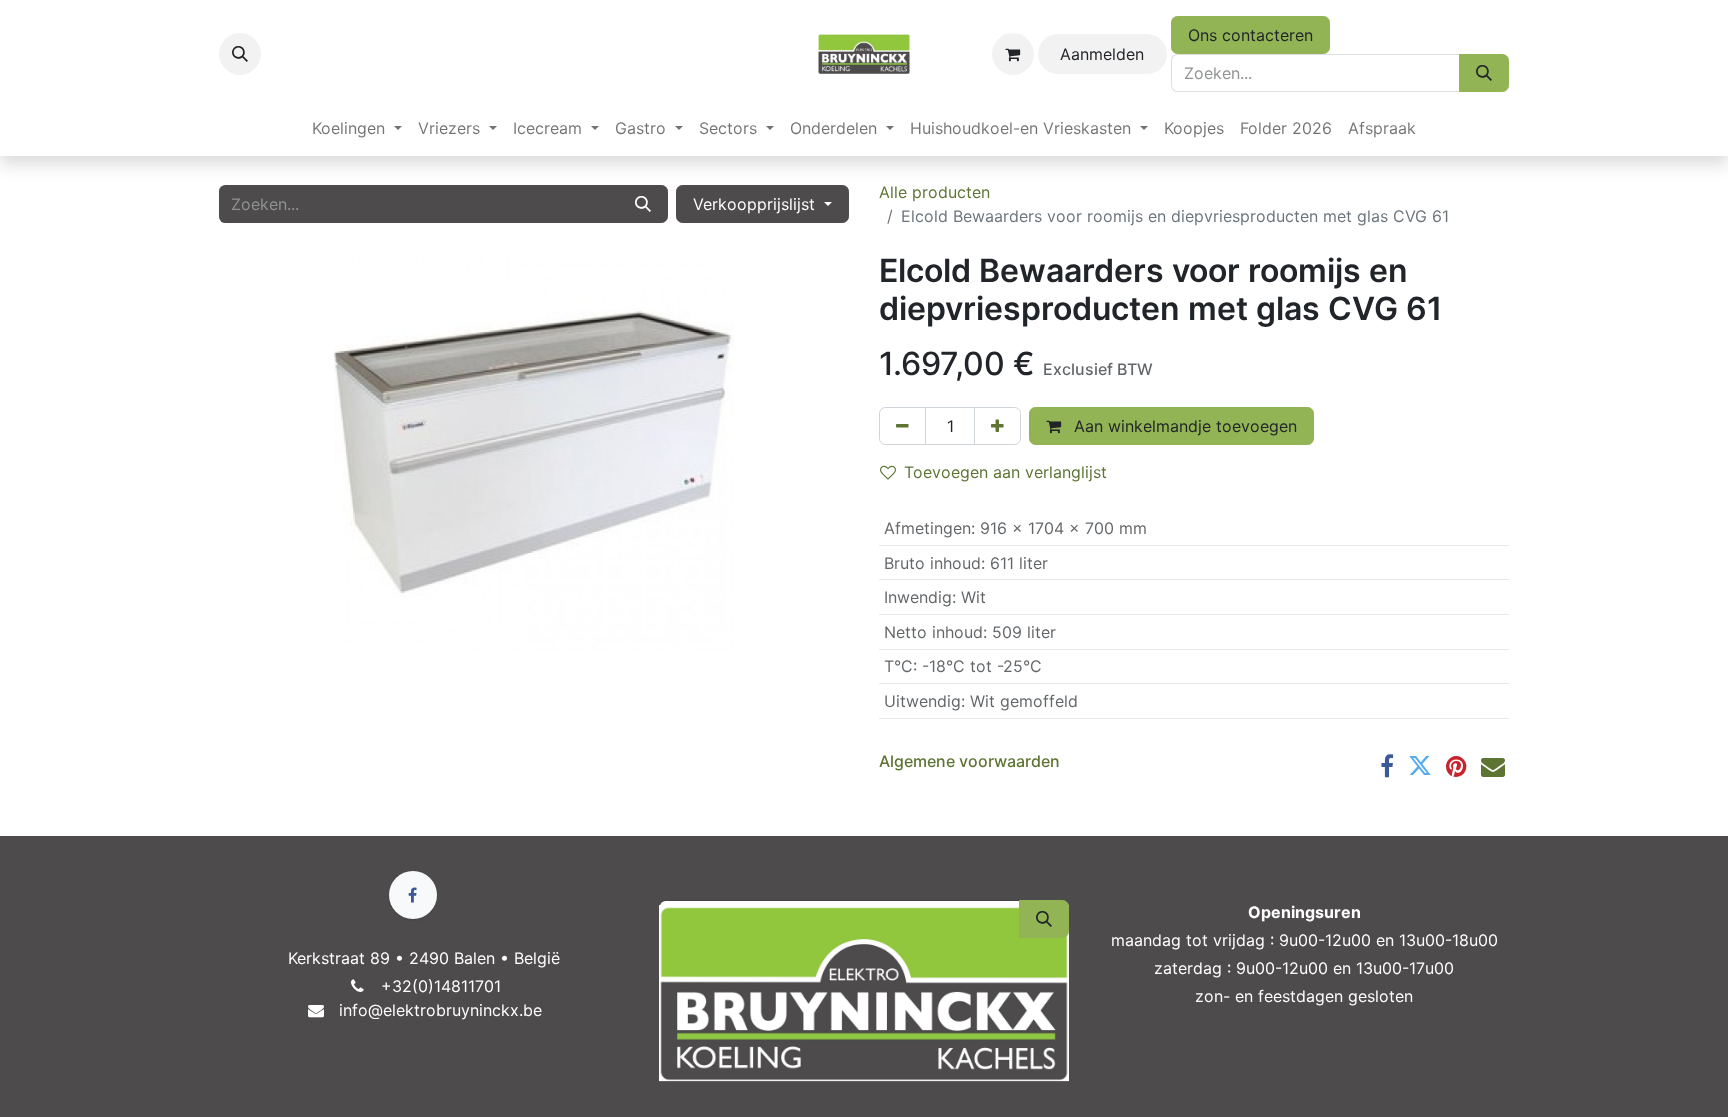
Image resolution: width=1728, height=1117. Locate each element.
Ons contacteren (1250, 35)
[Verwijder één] (902, 426)
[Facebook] (1387, 766)
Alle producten (934, 192)
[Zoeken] (1484, 73)
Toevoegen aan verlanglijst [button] (1005, 472)
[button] (240, 54)
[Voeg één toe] (997, 426)
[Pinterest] (1456, 766)
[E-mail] (1493, 766)
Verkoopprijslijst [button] (756, 204)
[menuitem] (357, 128)
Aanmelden (1102, 54)
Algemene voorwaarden (969, 761)
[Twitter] (1420, 766)
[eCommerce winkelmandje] (1013, 54)
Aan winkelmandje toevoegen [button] (1183, 426)
